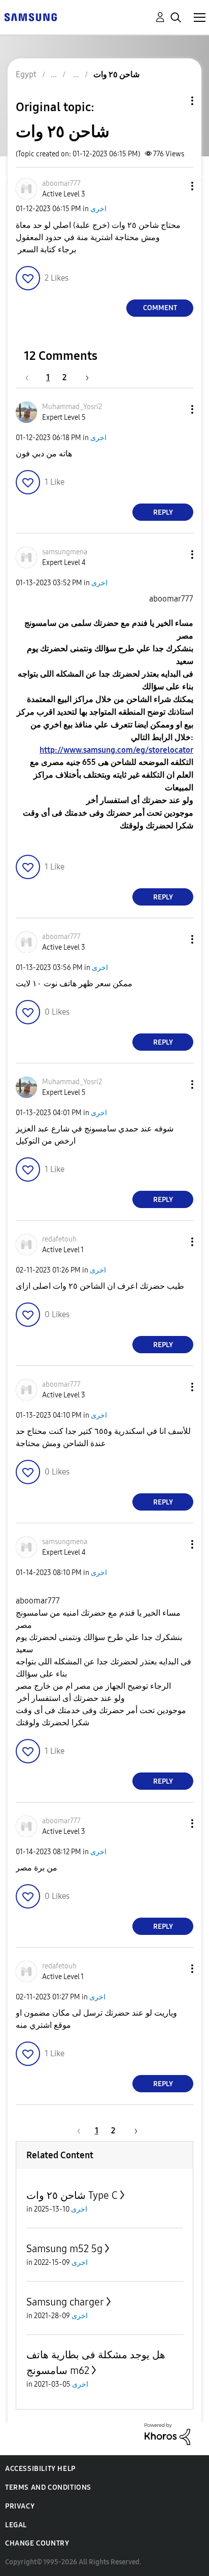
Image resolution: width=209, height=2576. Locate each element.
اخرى (98, 209)
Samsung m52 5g (64, 2249)
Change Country (37, 2543)
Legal (16, 2525)
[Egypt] (30, 16)
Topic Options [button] (175, 101)
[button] (176, 186)
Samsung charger (65, 2302)
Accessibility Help (40, 2469)
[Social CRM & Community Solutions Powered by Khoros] (167, 2434)
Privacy (20, 2506)
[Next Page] (84, 377)
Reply (163, 512)
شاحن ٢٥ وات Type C (72, 2195)
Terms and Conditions (48, 2487)
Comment (160, 308)
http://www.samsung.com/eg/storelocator (116, 750)
